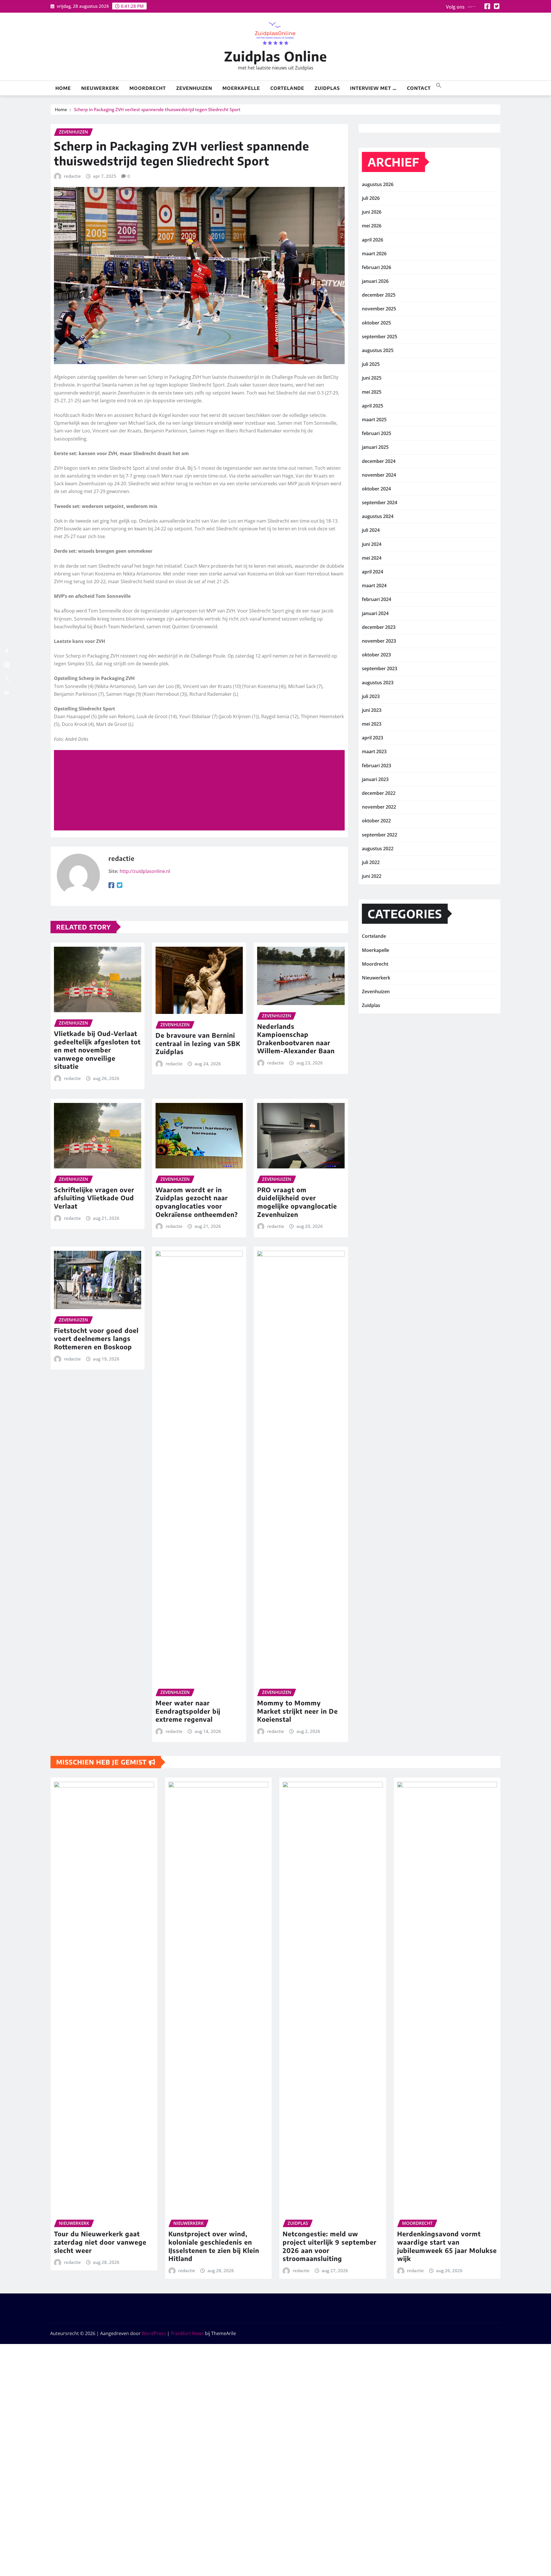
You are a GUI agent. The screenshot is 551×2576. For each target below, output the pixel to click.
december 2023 (379, 627)
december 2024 (379, 461)
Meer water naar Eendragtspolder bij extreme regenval (188, 1711)
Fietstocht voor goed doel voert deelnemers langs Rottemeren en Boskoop (96, 1339)
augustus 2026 (378, 184)
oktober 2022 (376, 821)
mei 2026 (372, 226)
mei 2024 (372, 558)
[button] (439, 85)
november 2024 (379, 475)
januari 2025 (375, 447)
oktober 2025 (376, 323)
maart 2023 (374, 751)
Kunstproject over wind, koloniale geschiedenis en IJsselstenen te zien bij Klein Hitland (214, 2246)
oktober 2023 (376, 655)
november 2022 (379, 807)
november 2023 (379, 641)
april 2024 (372, 572)
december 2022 (379, 793)
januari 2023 (375, 779)
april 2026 (372, 240)
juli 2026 (371, 198)
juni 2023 (372, 710)
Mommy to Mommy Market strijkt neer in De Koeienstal (297, 1711)
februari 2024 (377, 599)
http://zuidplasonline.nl (145, 871)
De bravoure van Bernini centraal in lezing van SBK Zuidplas (198, 1043)
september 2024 (380, 503)
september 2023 (380, 668)
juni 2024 (372, 544)
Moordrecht (148, 88)
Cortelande (287, 88)
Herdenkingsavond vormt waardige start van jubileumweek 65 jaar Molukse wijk (447, 2246)
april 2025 (372, 406)
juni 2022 (372, 876)
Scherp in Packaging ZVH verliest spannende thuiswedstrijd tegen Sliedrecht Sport (157, 109)
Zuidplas (327, 88)
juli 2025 (371, 364)
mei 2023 (372, 724)
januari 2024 (375, 613)
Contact (419, 88)
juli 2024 (371, 530)
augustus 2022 (378, 849)
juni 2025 (372, 378)
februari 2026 (377, 267)
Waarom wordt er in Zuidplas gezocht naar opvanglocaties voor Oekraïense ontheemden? (197, 1202)
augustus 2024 (378, 516)
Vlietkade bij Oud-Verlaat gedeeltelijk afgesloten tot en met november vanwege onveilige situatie (97, 1050)
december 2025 (379, 295)
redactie (72, 176)
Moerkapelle (241, 88)
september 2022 (380, 835)
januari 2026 (375, 281)
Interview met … (373, 88)
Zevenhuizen (194, 88)
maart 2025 (374, 420)
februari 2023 (377, 766)
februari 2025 (377, 433)
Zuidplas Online (276, 56)
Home (63, 88)
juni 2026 (372, 212)
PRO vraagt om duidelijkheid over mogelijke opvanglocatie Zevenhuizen (297, 1202)
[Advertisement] (202, 791)
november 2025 (379, 309)
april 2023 (372, 738)
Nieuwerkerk (100, 88)
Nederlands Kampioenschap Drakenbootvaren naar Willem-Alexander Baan (296, 1039)
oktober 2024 (376, 489)
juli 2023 (371, 696)
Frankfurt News (187, 2333)
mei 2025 (372, 392)
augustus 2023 (378, 683)
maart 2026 (374, 254)
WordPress (154, 2333)
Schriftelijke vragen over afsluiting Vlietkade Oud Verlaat (94, 1198)
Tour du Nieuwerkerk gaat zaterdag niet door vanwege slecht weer (100, 2242)
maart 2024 (374, 585)
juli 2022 (371, 862)
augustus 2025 (378, 350)
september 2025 (380, 337)
